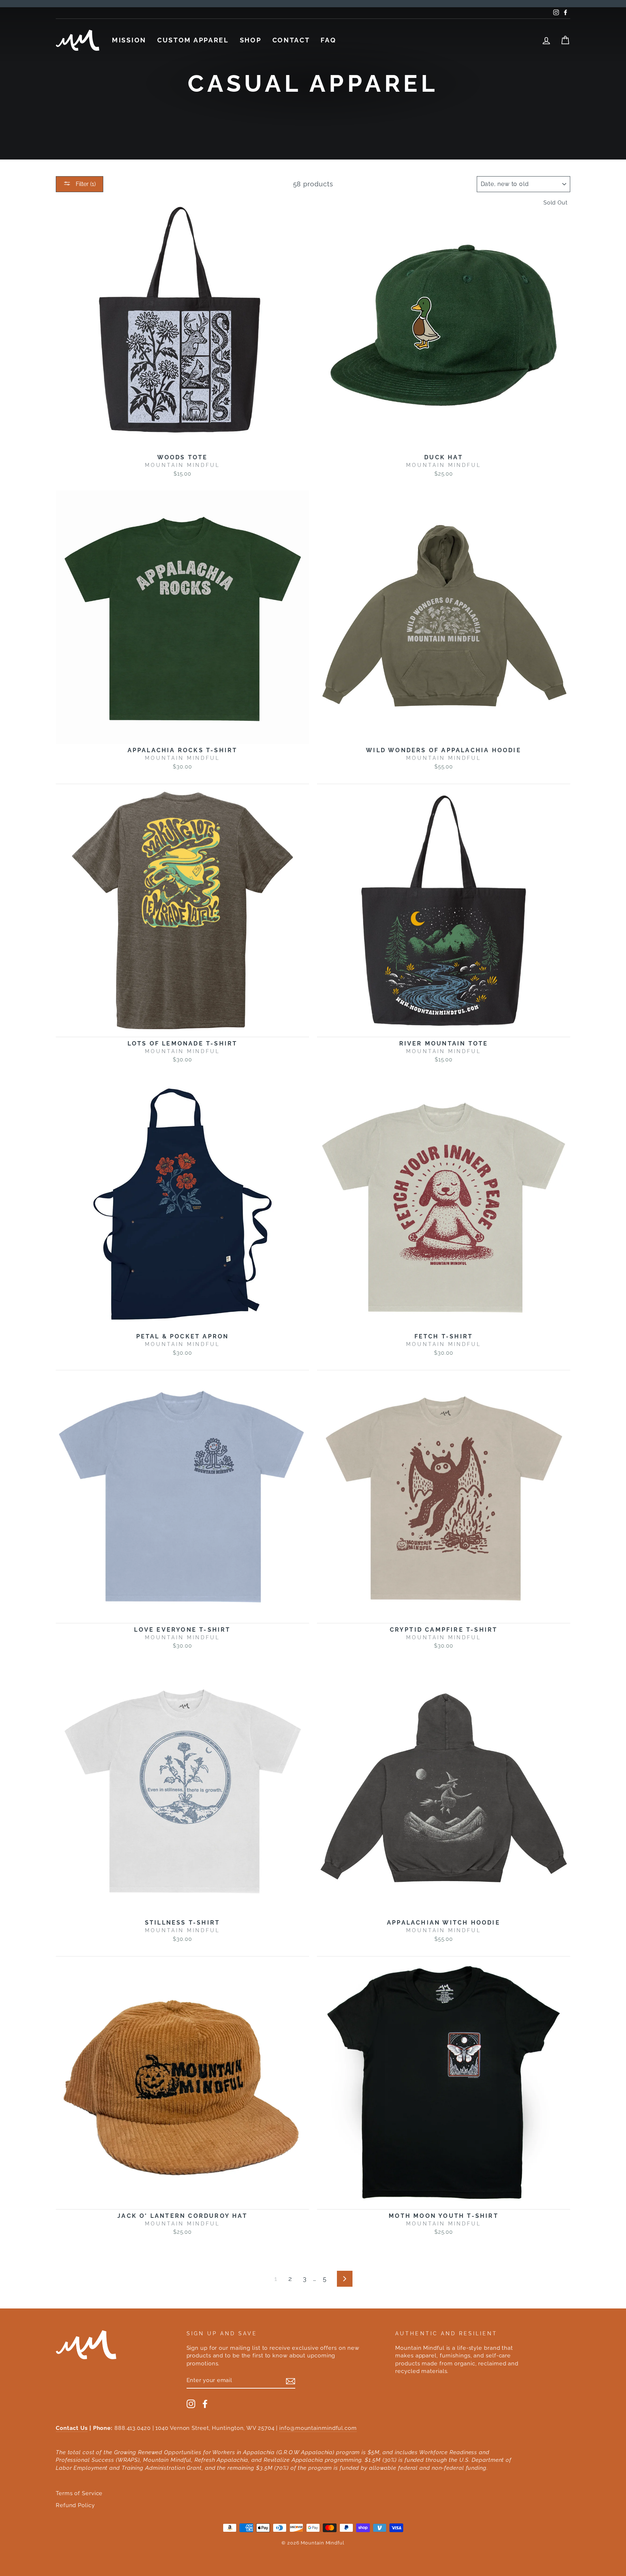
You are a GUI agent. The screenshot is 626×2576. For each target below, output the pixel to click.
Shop (251, 40)
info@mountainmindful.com (318, 2428)
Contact (291, 40)
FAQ (328, 40)
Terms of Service (79, 2493)
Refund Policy (75, 2505)
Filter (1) (85, 184)
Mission (129, 40)
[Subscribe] (291, 2381)
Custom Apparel (193, 40)
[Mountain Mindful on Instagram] (191, 2404)
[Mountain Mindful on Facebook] (205, 2404)
